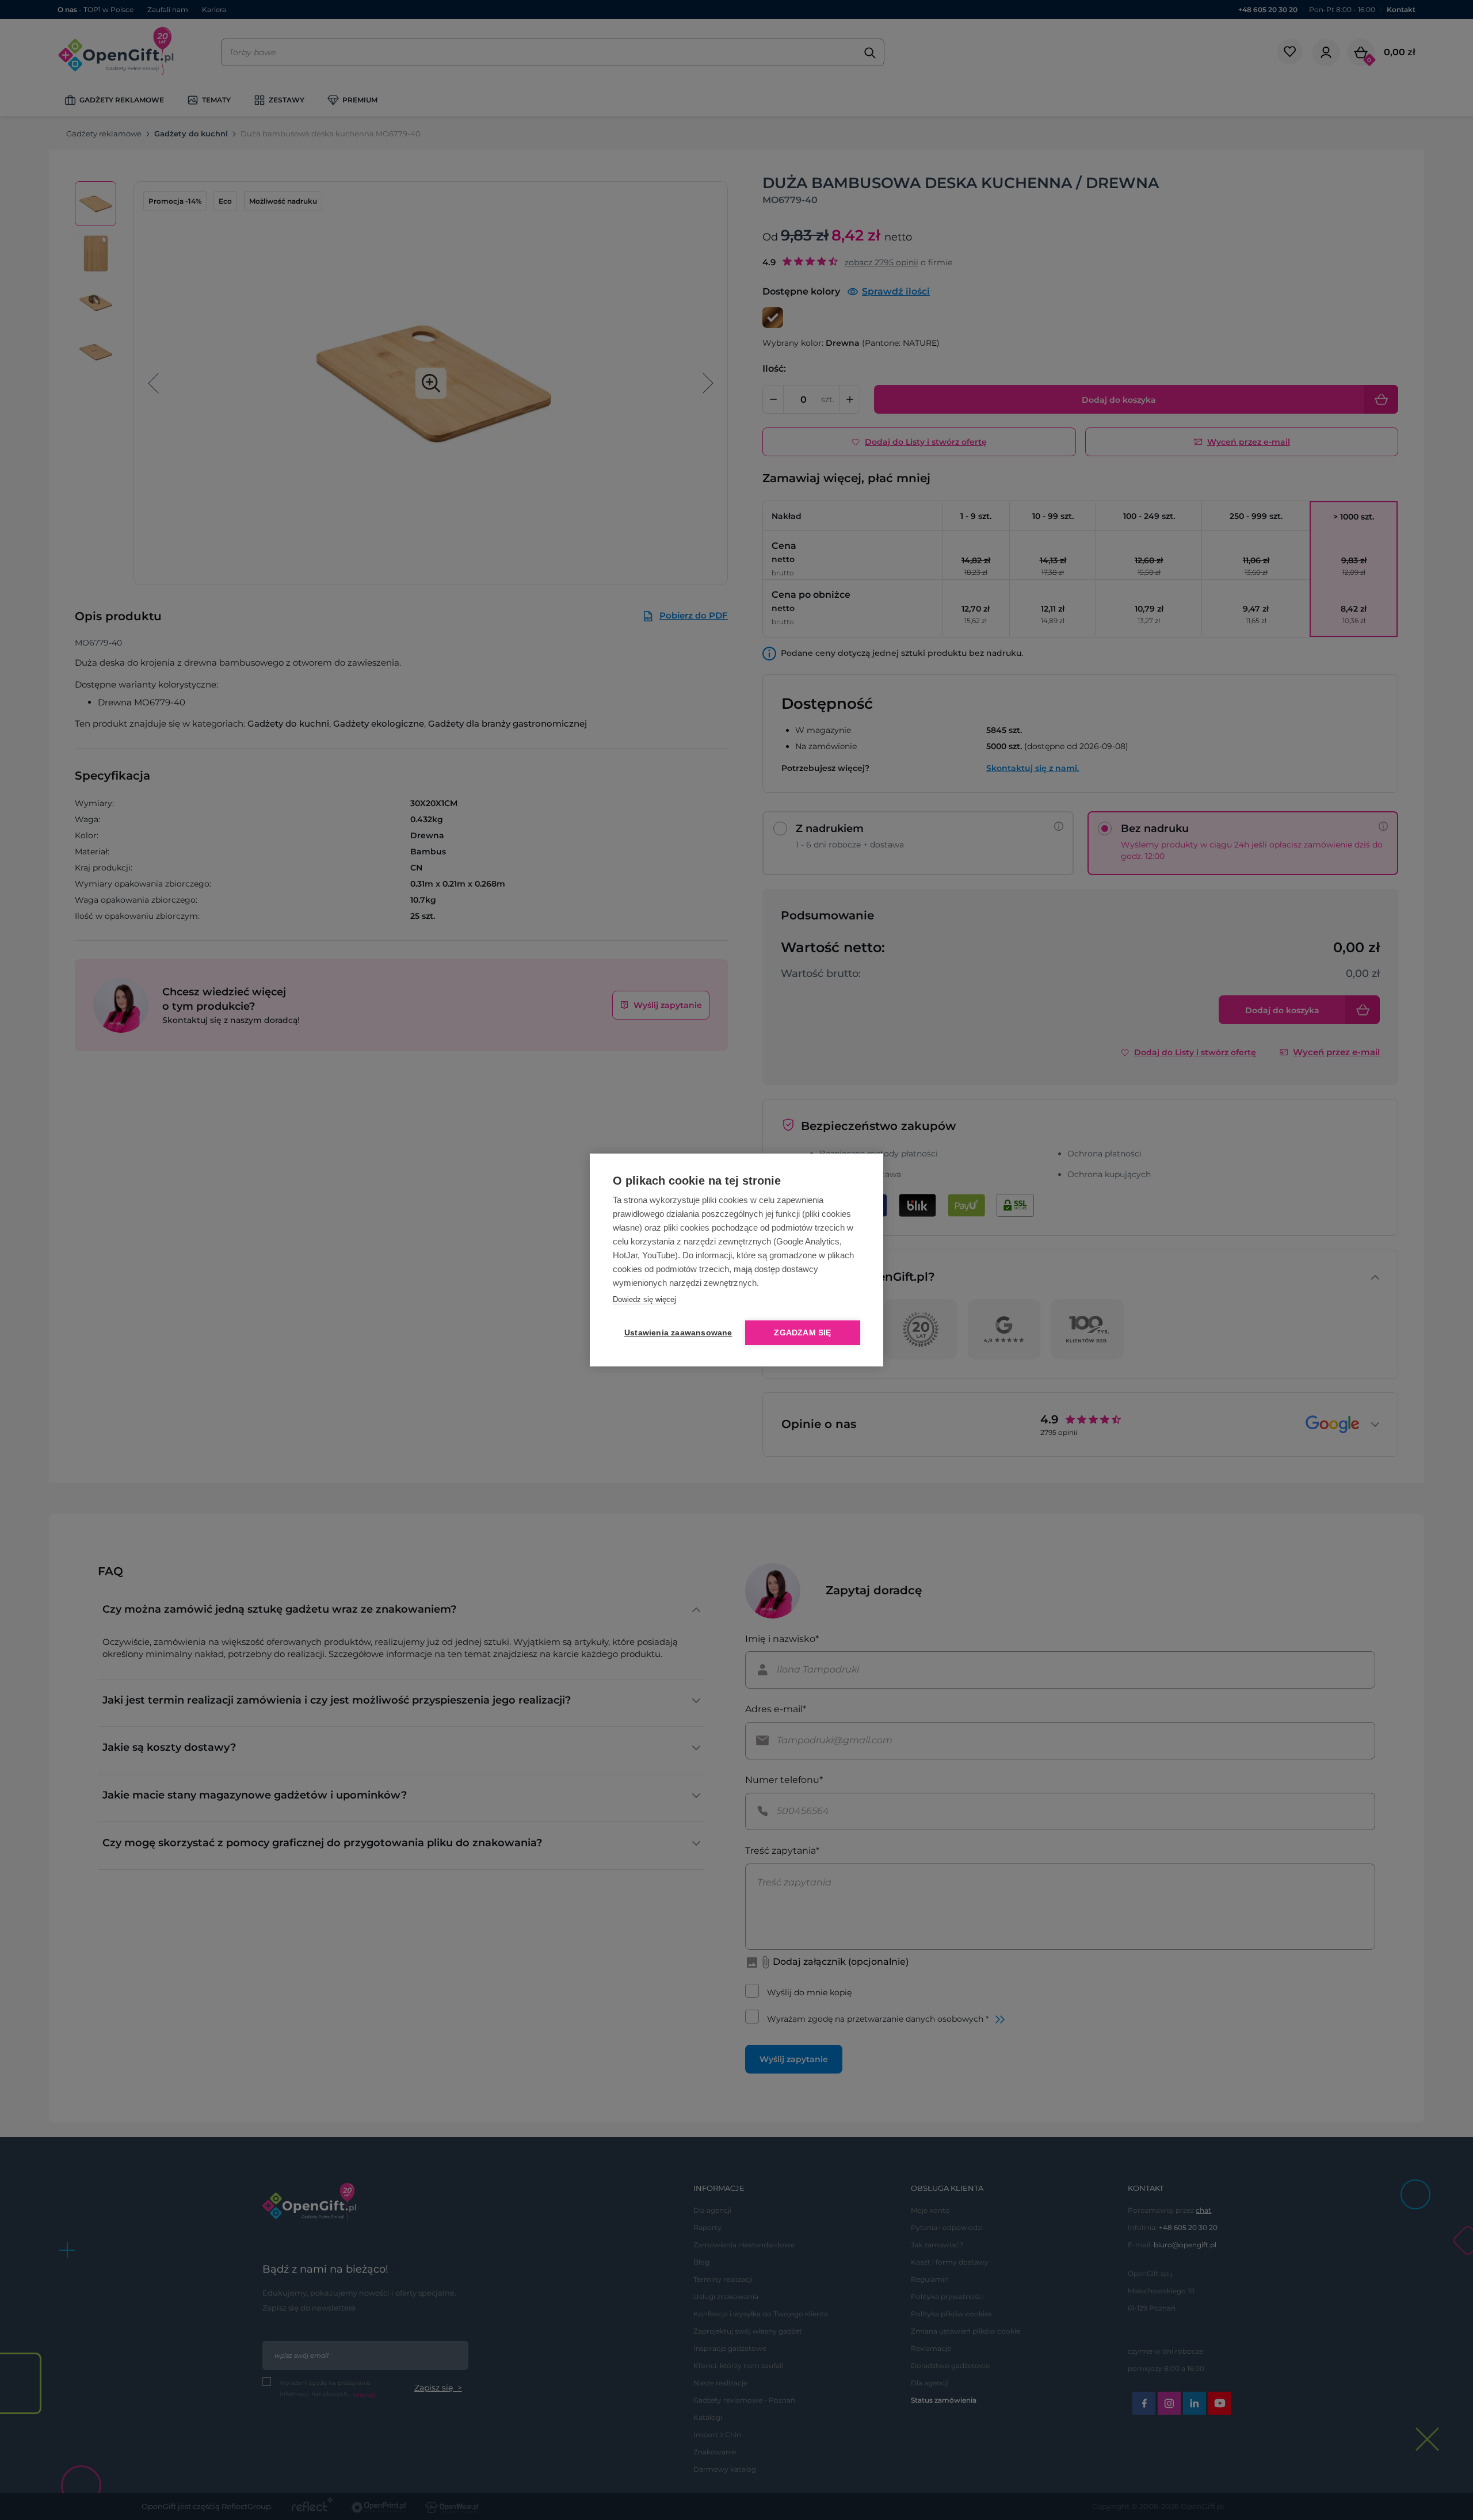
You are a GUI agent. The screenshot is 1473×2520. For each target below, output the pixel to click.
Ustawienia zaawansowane (676, 1333)
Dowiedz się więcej (644, 1299)
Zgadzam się (802, 1333)
